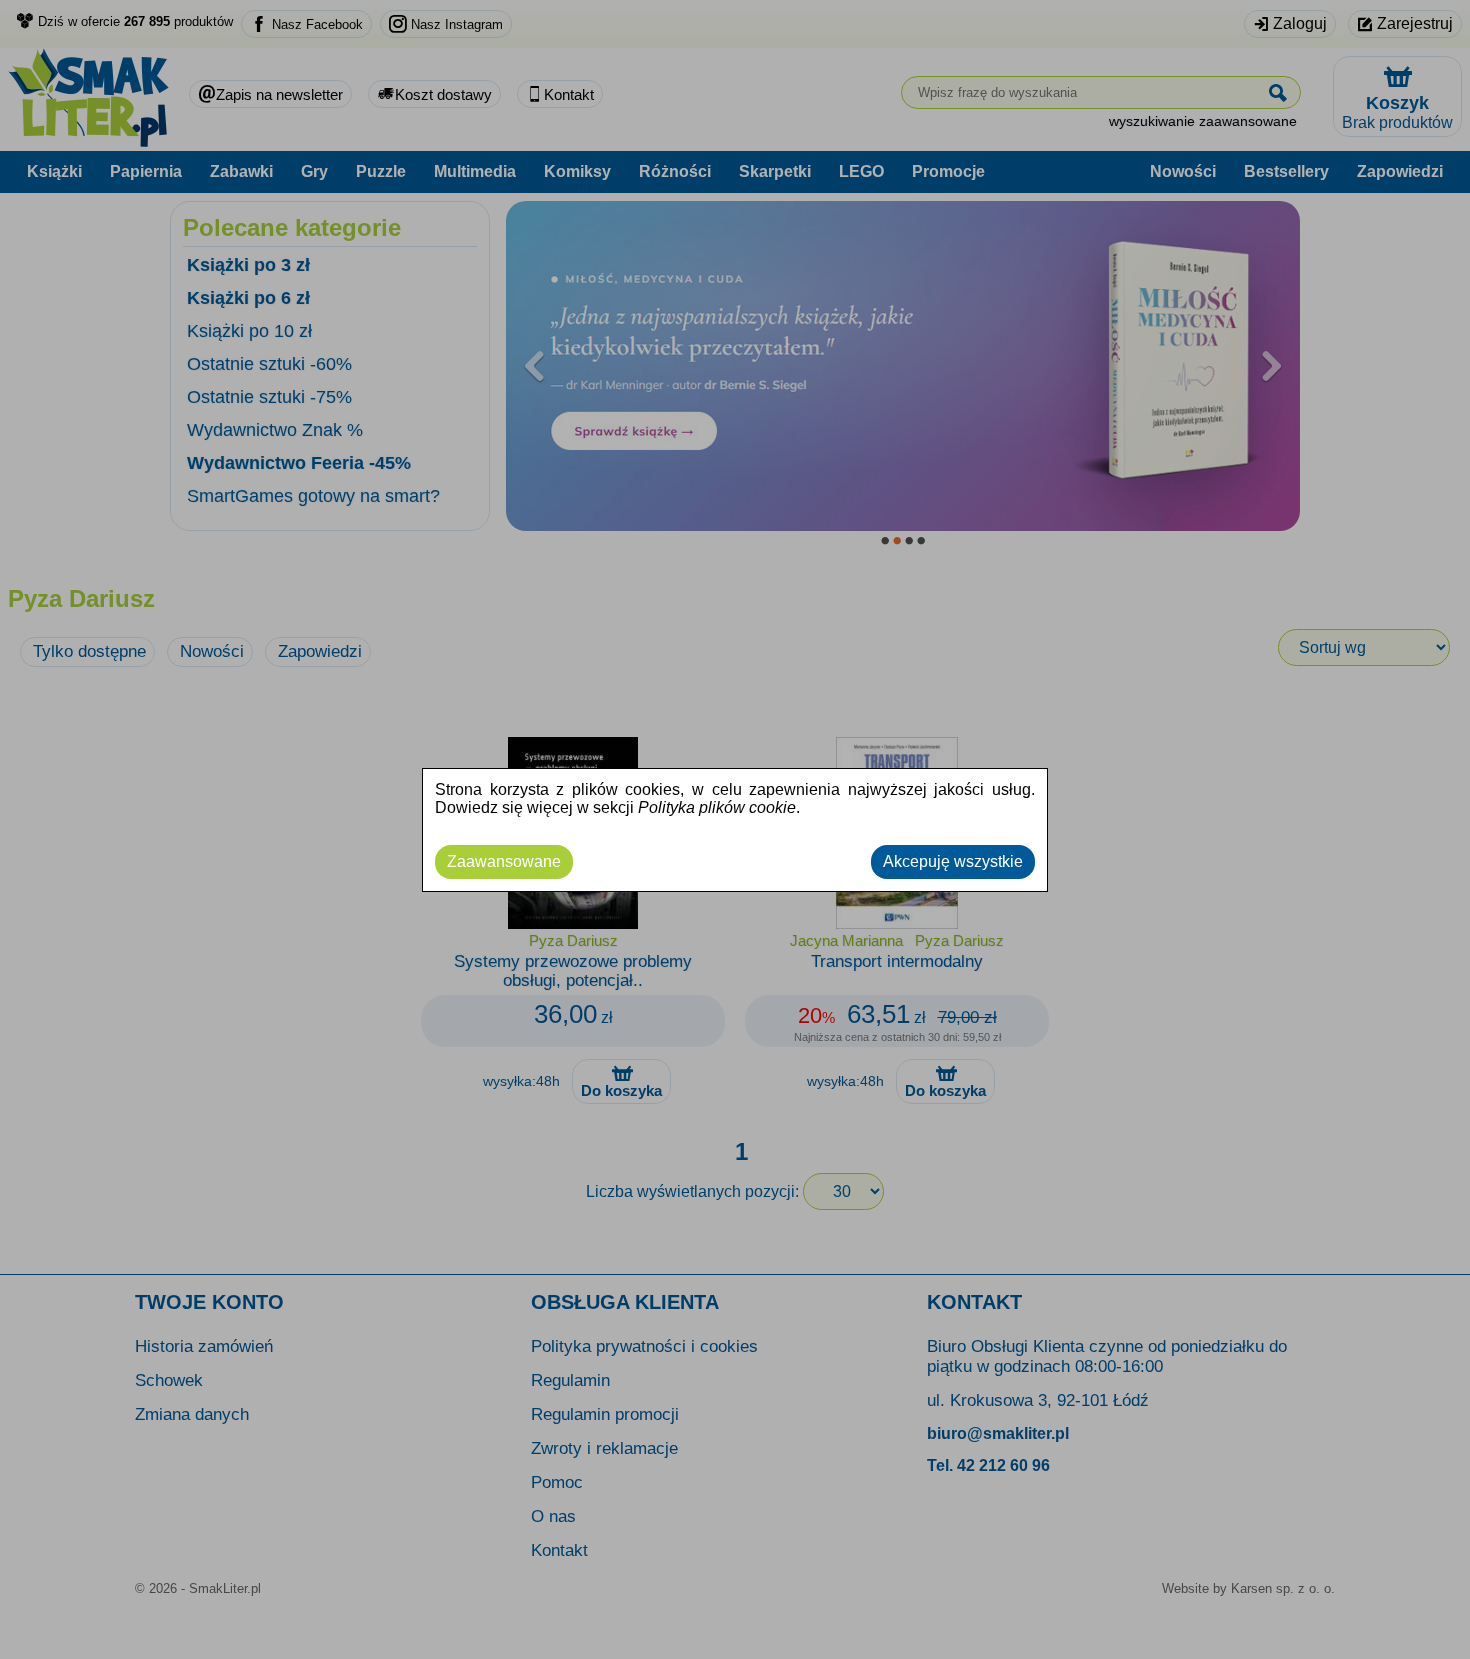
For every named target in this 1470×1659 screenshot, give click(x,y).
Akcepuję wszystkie (953, 861)
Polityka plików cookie (717, 807)
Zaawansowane (504, 861)
